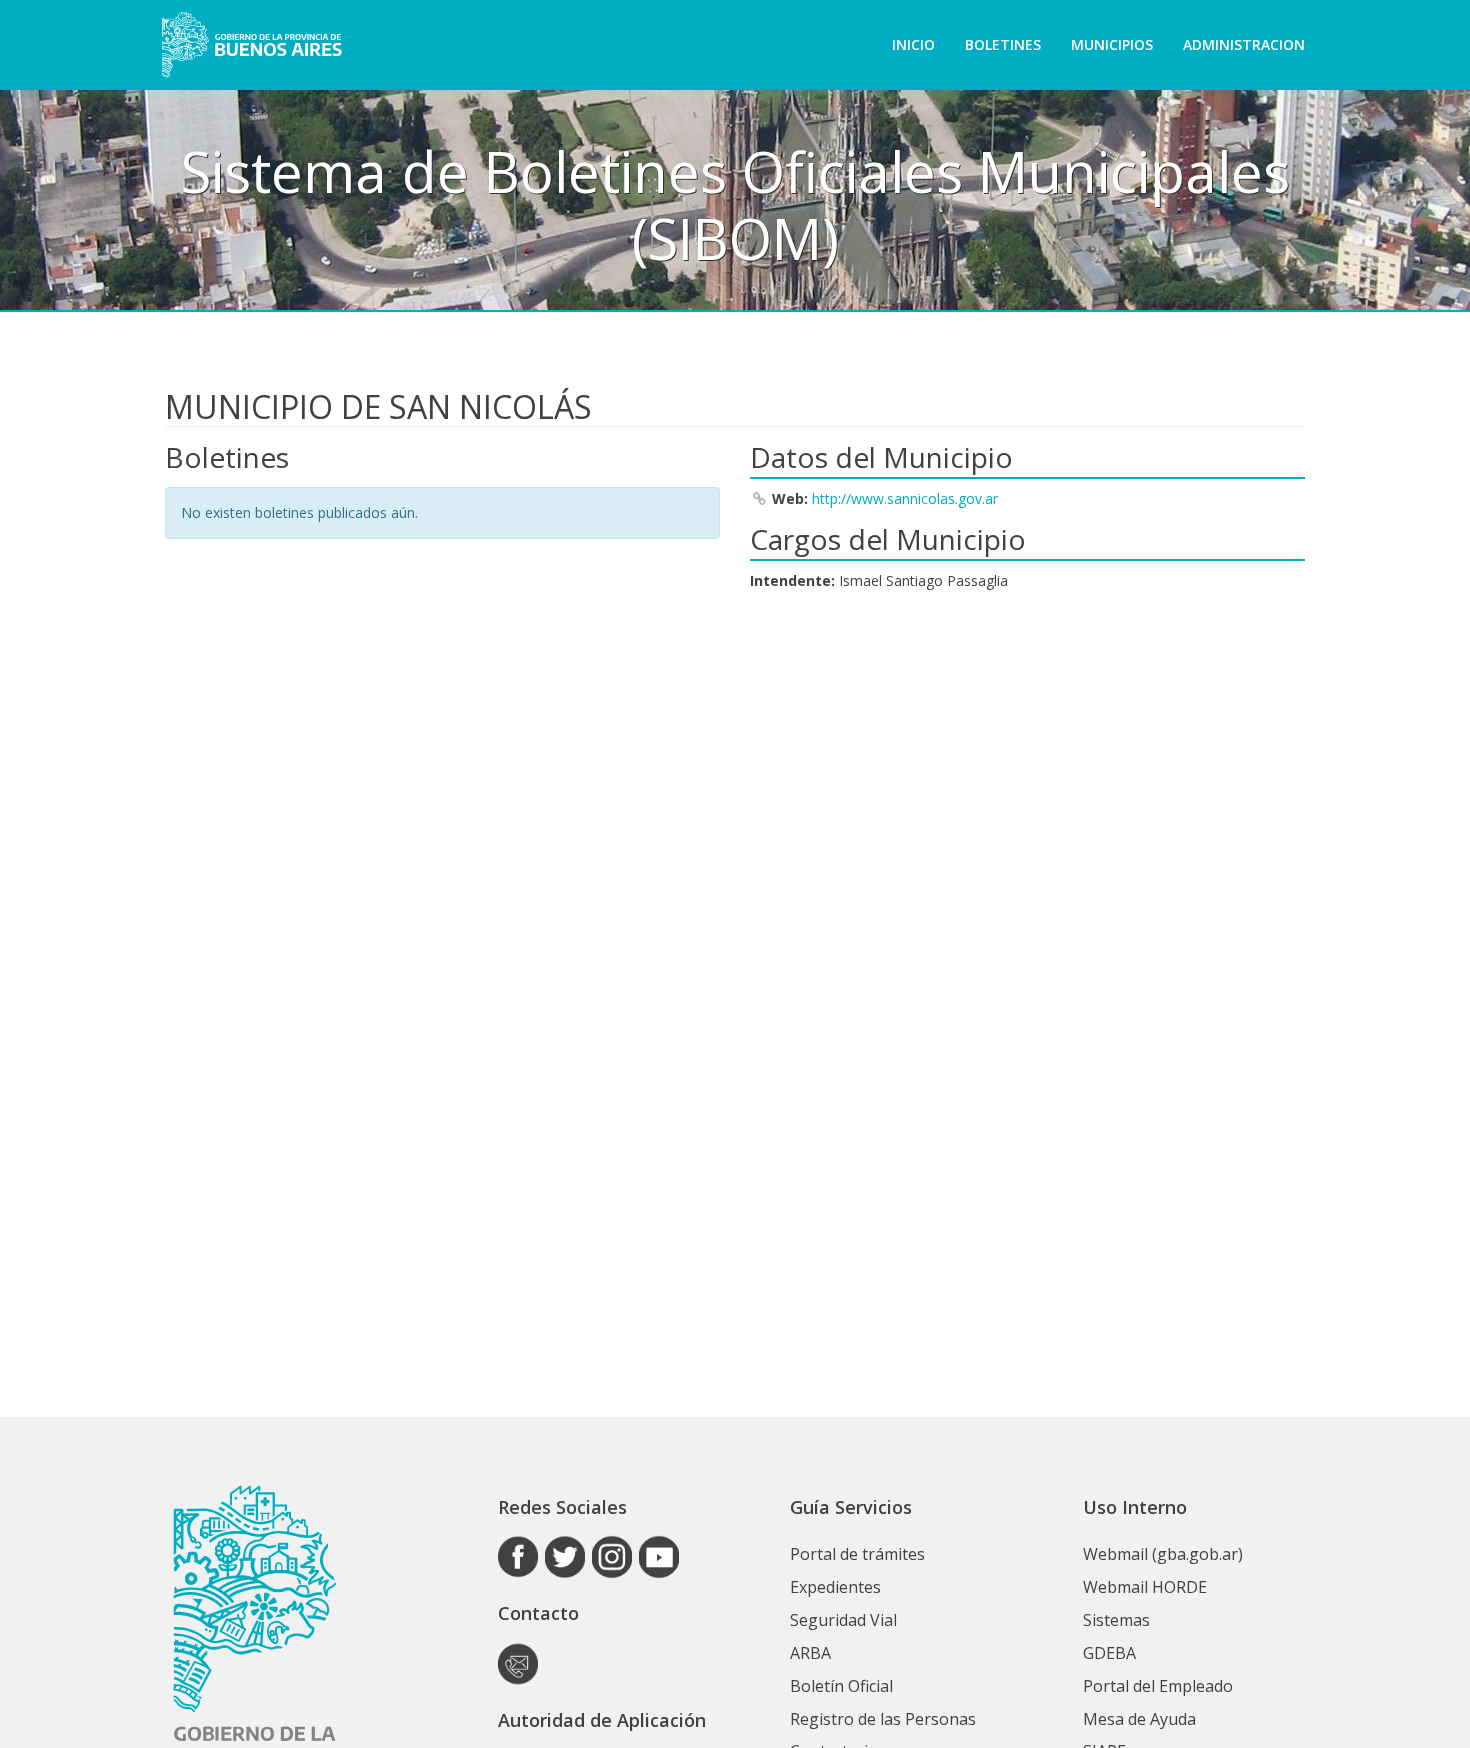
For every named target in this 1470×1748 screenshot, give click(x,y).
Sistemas (1116, 1620)
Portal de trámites (857, 1554)
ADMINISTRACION (1244, 44)
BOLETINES (1003, 44)
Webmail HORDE (1145, 1587)
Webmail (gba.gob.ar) (1163, 1554)
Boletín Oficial (841, 1686)
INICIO (913, 44)
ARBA (810, 1653)
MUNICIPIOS (1112, 44)
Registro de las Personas (883, 1719)
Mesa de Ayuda (1139, 1719)
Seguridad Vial (843, 1620)
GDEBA (1109, 1653)
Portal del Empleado (1158, 1686)
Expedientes (835, 1587)
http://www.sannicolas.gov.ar (905, 498)
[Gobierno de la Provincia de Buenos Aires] (251, 45)
